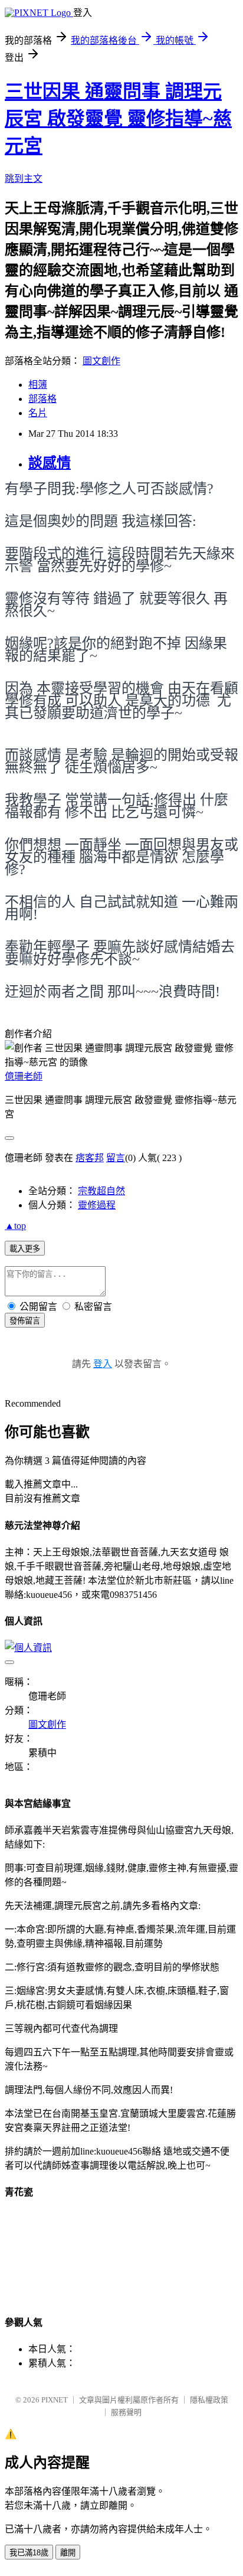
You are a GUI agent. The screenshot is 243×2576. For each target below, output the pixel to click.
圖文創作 (101, 361)
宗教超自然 (101, 1191)
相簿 (38, 385)
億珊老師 (24, 1076)
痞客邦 (90, 1158)
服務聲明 (126, 2412)
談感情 (50, 463)
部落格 (42, 399)
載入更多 (25, 1249)
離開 (68, 2553)
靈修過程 (97, 1205)
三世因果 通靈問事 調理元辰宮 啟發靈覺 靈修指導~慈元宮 (118, 119)
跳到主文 (24, 179)
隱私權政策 (209, 2400)
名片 (38, 413)
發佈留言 (25, 1321)
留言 (116, 1158)
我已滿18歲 (29, 2553)
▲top (15, 1226)
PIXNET (55, 2400)
